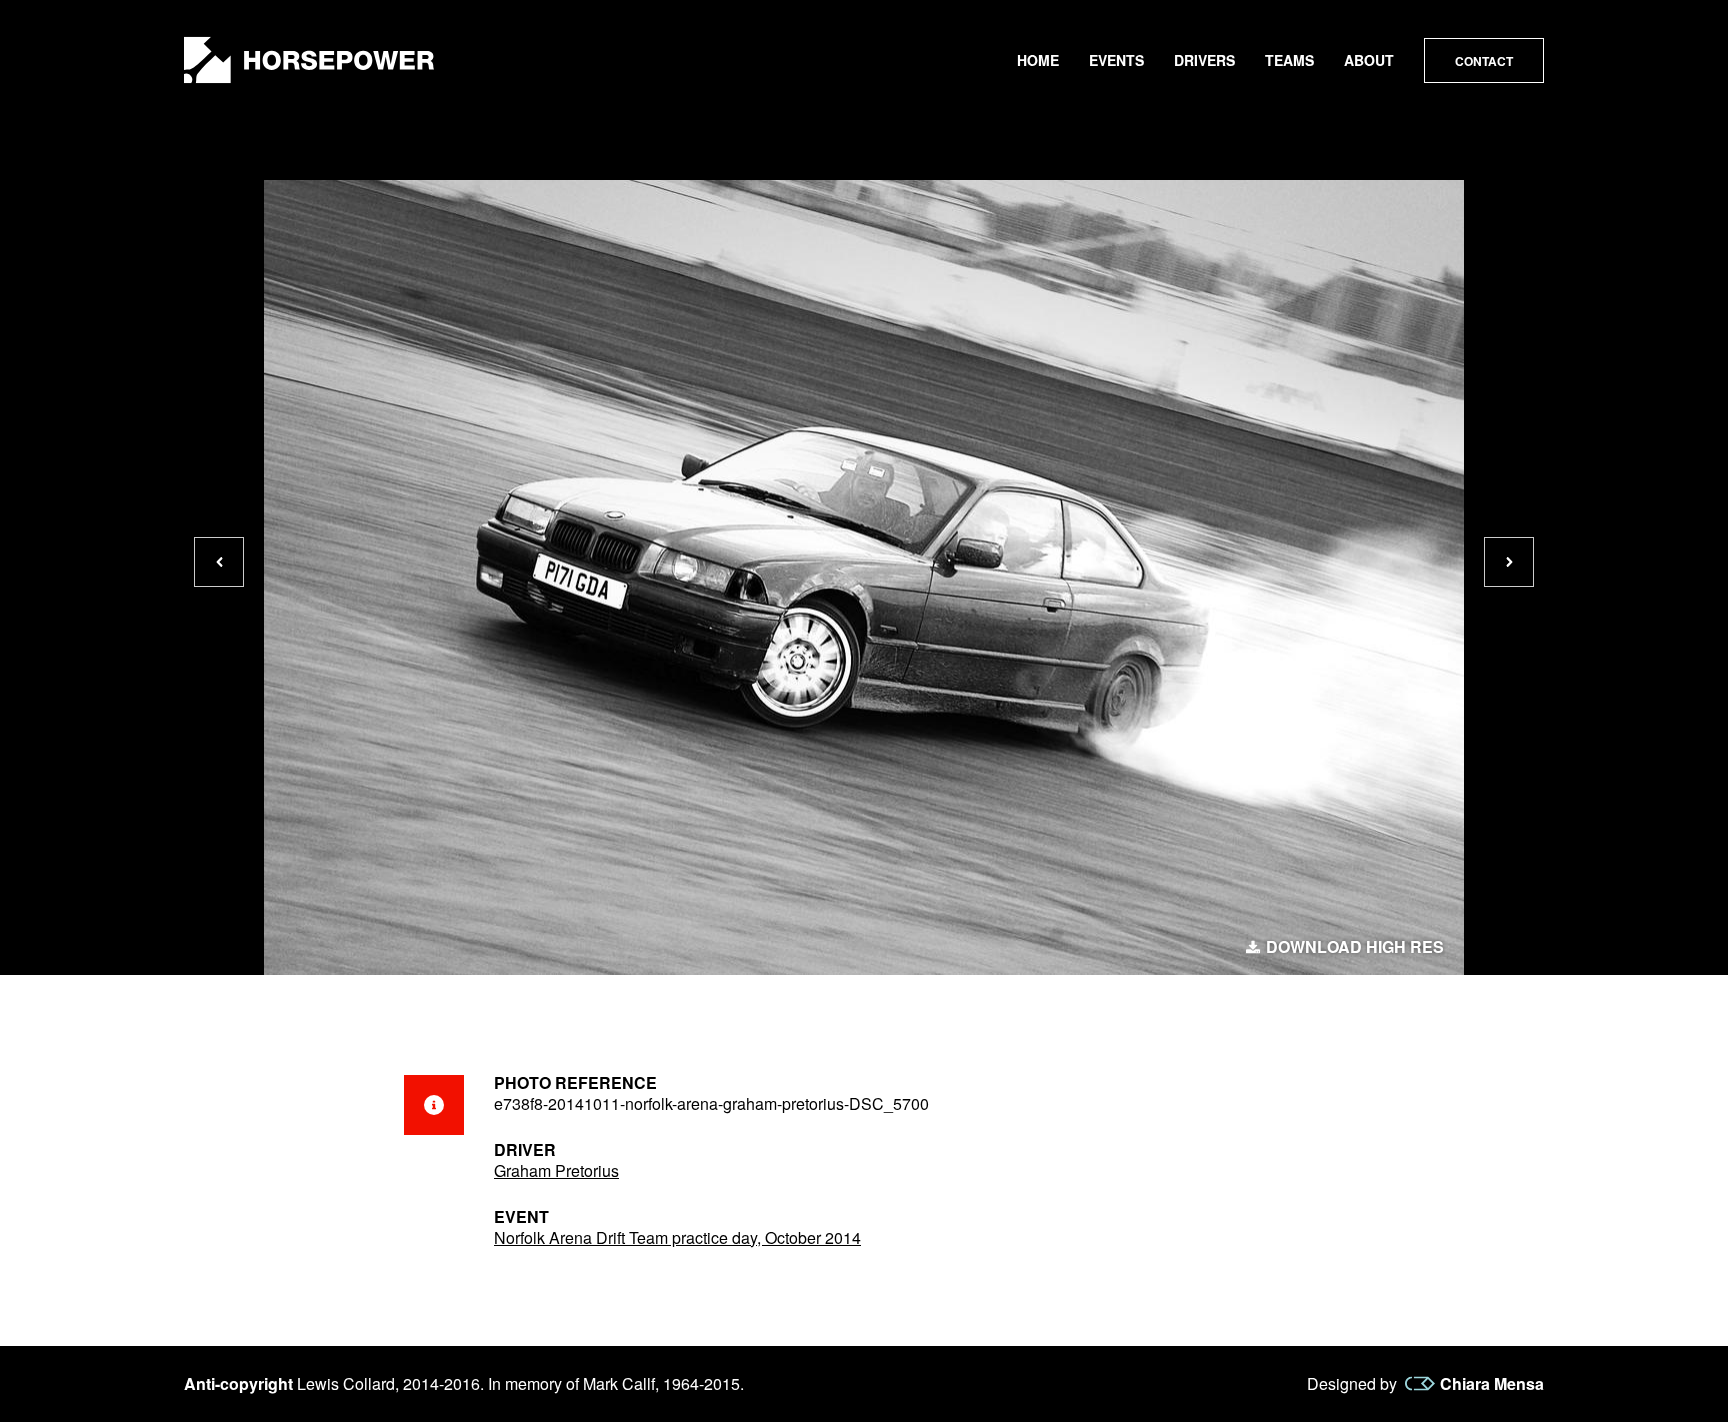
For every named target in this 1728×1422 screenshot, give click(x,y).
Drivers (1204, 60)
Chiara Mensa (1492, 1384)
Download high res (1355, 947)
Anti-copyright (238, 1383)
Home (1038, 60)
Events (1116, 60)
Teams (1289, 60)
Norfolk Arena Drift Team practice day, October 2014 (677, 1237)
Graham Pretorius (556, 1170)
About (1369, 60)
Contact (1484, 61)
